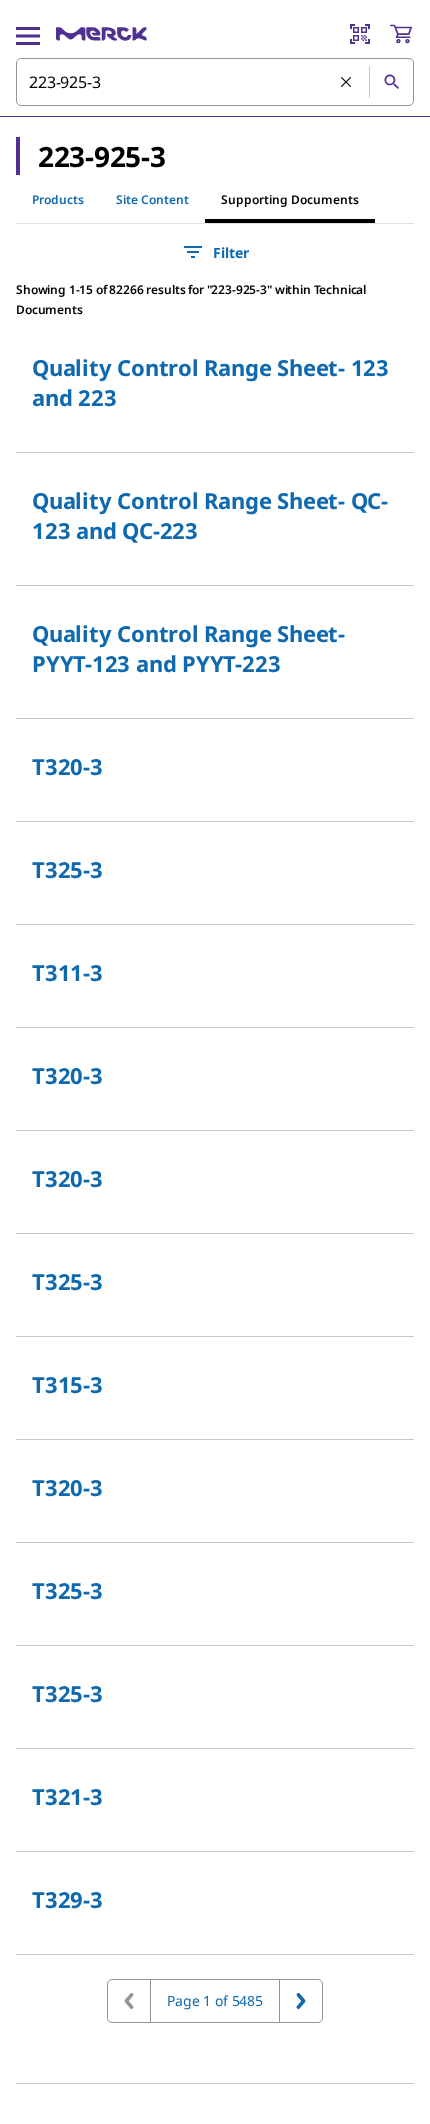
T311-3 (67, 972)
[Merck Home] (101, 34)
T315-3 (67, 1384)
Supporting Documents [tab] (290, 199)
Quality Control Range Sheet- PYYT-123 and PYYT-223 (188, 648)
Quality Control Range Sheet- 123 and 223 (210, 382)
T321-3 (67, 1796)
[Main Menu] (28, 34)
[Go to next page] (301, 2001)
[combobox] (215, 82)
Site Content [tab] (152, 199)
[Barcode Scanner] (360, 34)
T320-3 (67, 766)
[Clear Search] (347, 83)
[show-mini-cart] (401, 34)
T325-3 (67, 869)
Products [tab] (58, 199)
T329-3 (67, 1899)
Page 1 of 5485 (215, 2000)
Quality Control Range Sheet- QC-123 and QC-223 (210, 515)
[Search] (391, 82)
